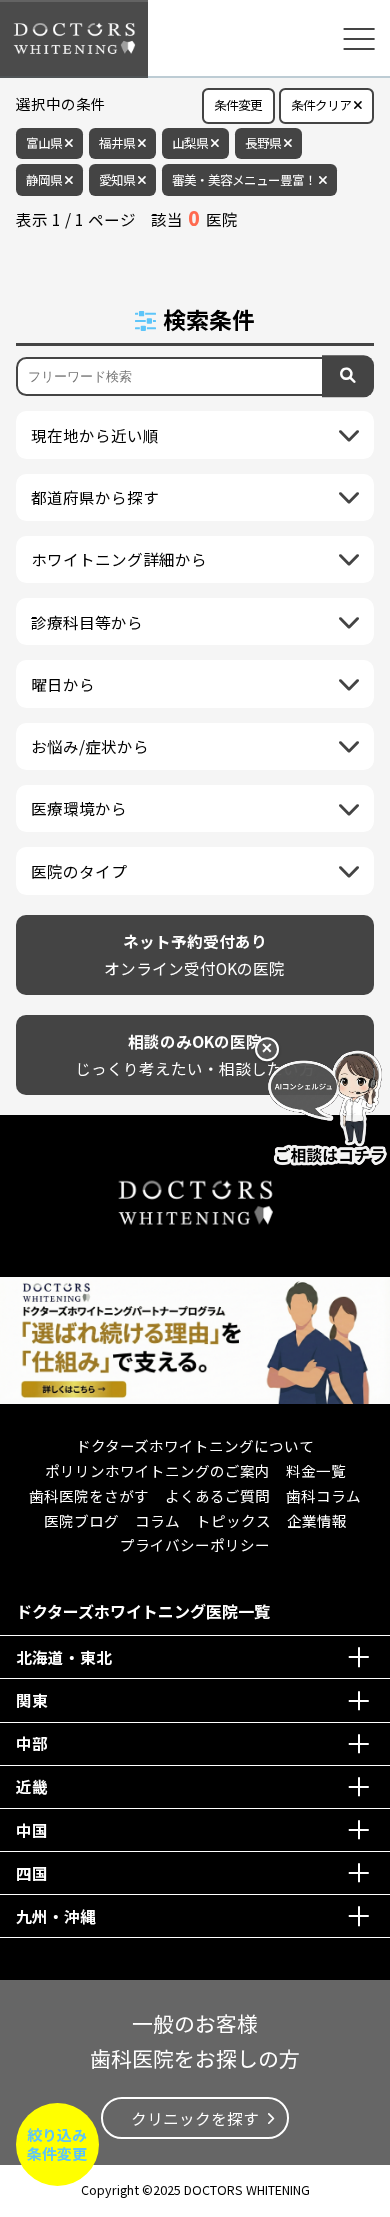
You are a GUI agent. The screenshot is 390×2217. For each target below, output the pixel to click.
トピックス (233, 1520)
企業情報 (317, 1520)
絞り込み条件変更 (57, 2144)
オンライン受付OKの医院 (194, 954)
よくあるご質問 (217, 1495)
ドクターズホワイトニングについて (195, 1445)
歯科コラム (323, 1495)
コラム (157, 1520)
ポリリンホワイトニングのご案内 (157, 1470)
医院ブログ (81, 1520)
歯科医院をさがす (89, 1495)
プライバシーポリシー (195, 1544)
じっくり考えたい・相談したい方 (195, 1054)
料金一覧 (316, 1470)
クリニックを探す (195, 2118)
